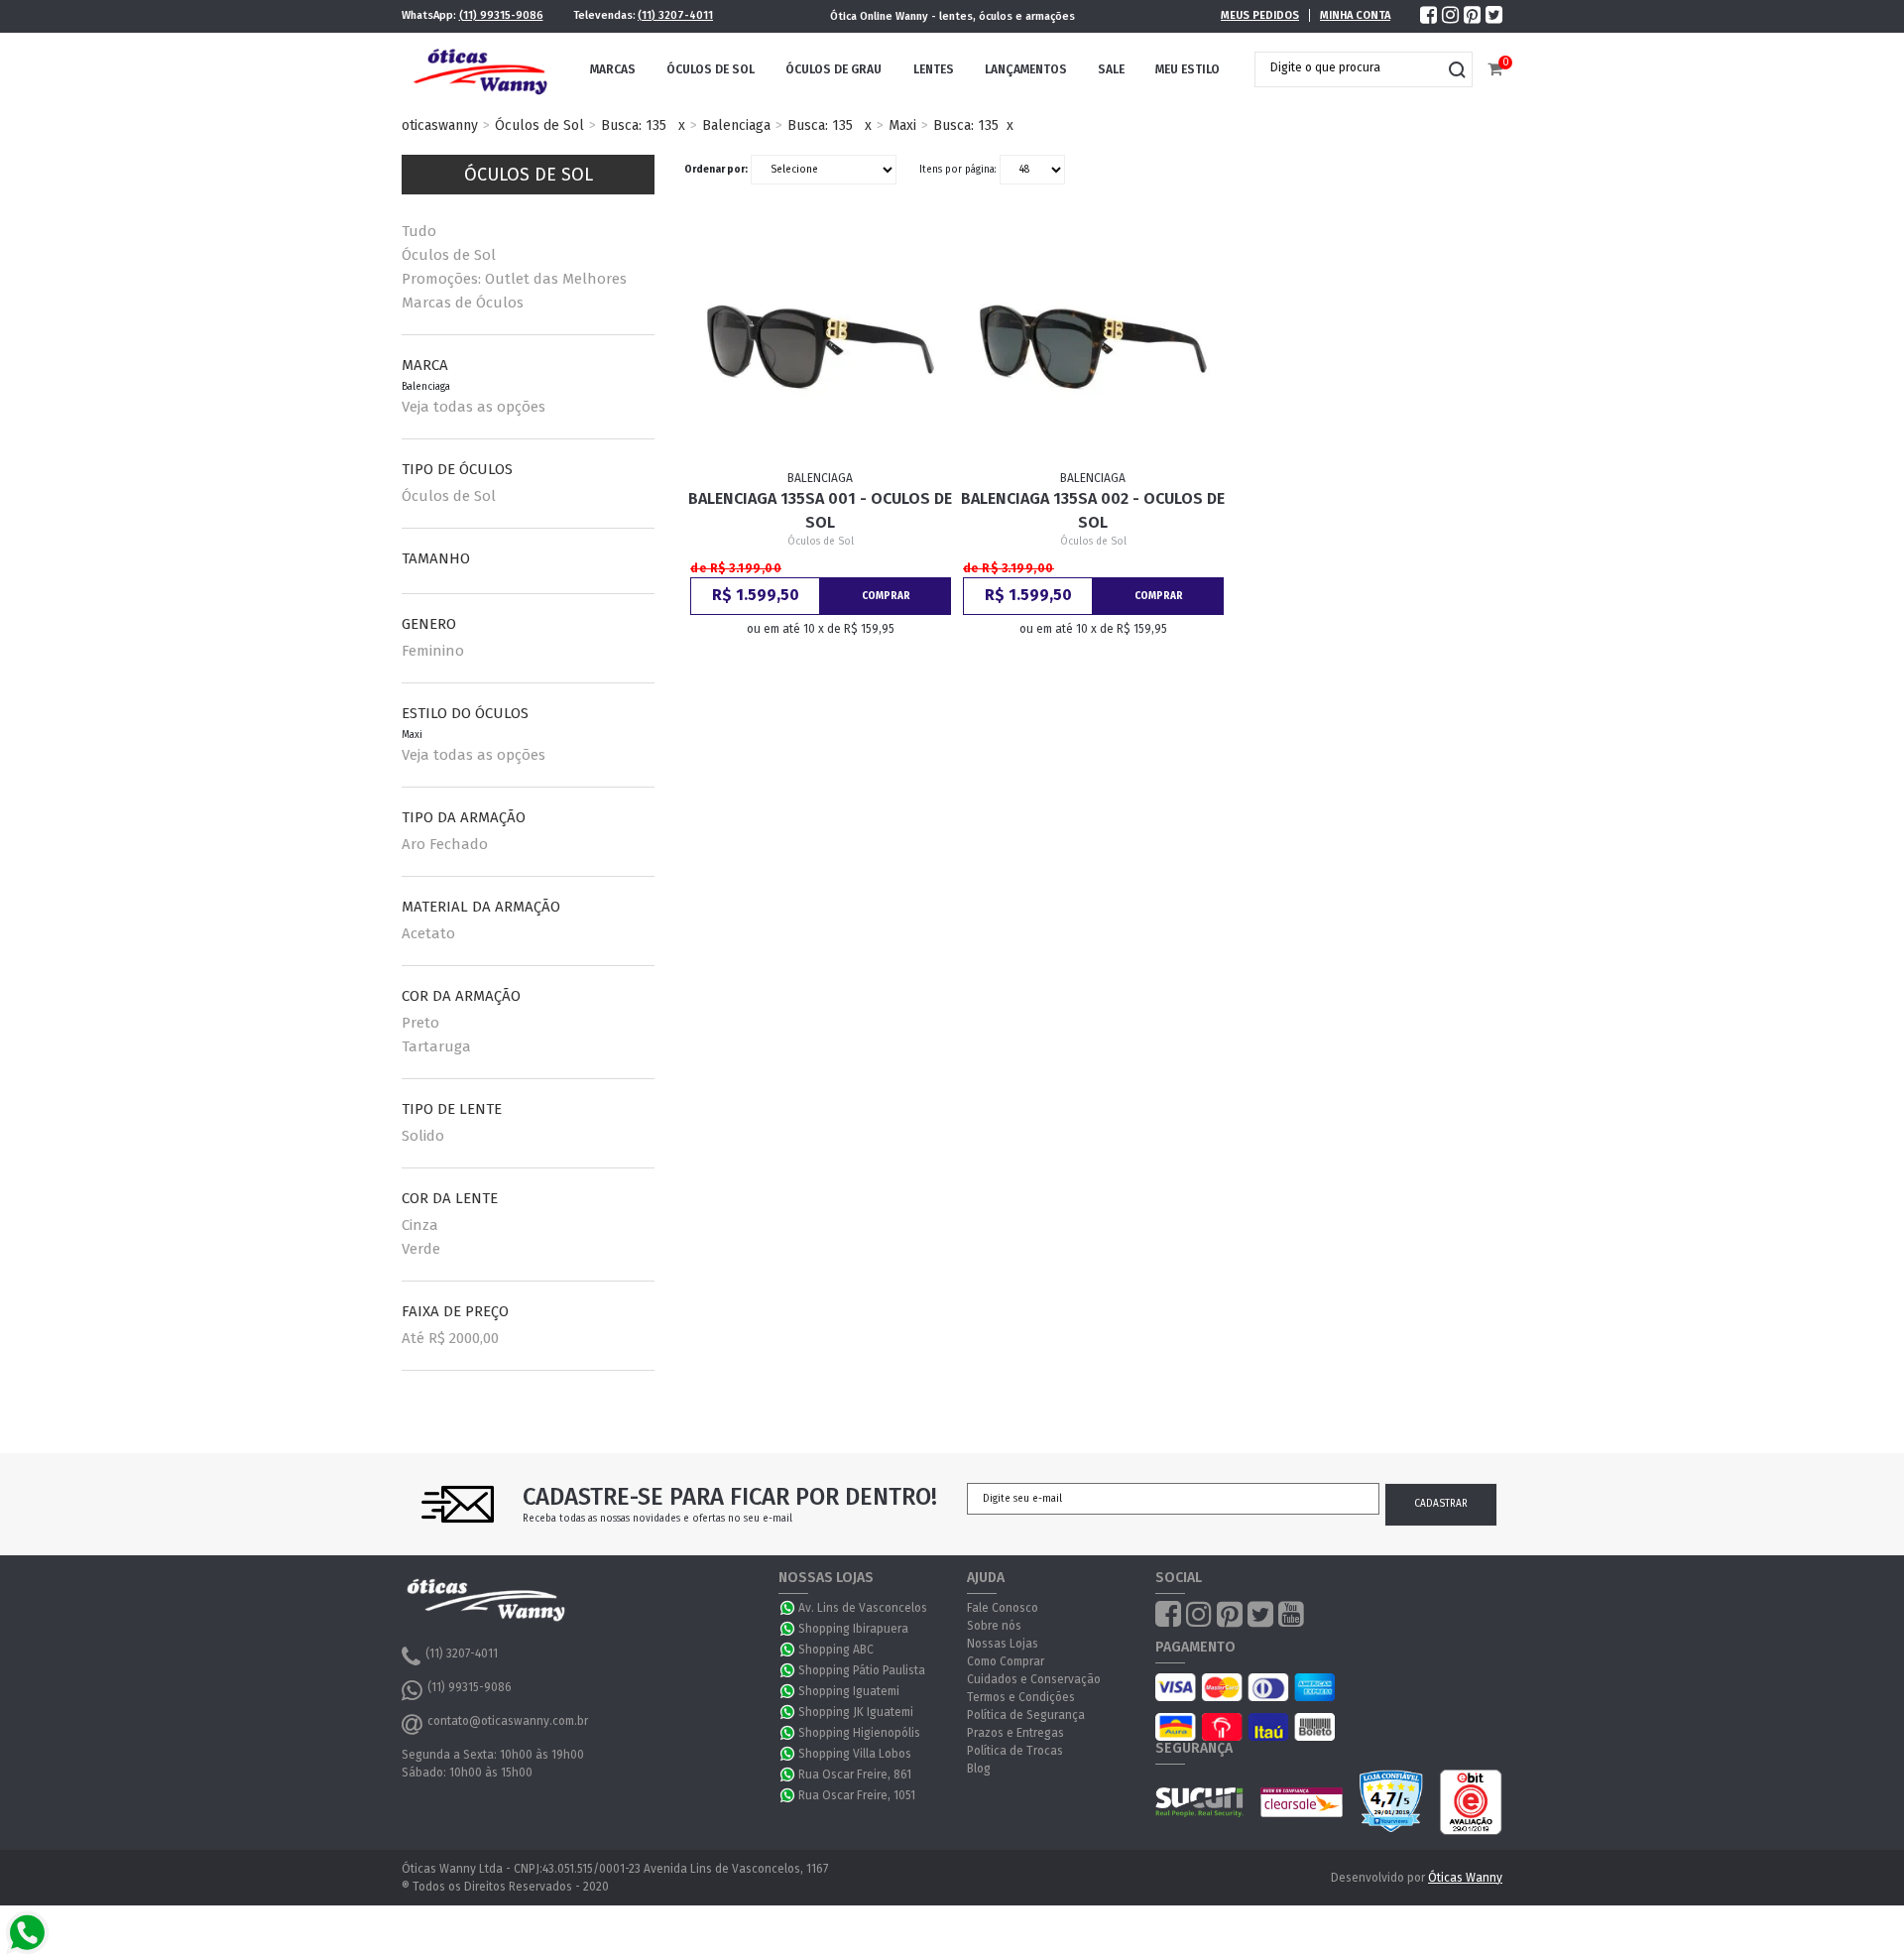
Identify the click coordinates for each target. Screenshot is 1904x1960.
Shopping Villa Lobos (855, 1754)
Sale (1111, 69)
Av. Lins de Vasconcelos (863, 1608)
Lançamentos (1026, 69)
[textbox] (1349, 67)
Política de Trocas (1015, 1751)
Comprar (886, 596)
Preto (420, 1023)
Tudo (419, 231)
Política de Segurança (1026, 1715)
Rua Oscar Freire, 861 (855, 1775)
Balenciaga (736, 125)
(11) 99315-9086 (501, 15)
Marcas (613, 69)
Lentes (934, 69)
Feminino (433, 651)
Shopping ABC (836, 1650)
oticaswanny (440, 125)
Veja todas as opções (474, 407)
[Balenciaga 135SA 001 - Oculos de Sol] (821, 347)
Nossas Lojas (1003, 1644)
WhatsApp (788, 1608)
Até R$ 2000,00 (450, 1338)
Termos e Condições (1021, 1697)
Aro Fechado (445, 844)
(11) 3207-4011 (675, 15)
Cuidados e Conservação (1034, 1679)
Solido (423, 1136)
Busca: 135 (634, 125)
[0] (1495, 70)
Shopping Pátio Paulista (862, 1670)
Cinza (420, 1225)
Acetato (428, 933)
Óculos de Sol (711, 69)
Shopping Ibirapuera (853, 1629)
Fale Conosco (1003, 1608)
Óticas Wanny (1465, 1878)
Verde (421, 1249)
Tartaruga (436, 1046)
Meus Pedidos (1260, 15)
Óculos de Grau (833, 69)
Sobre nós (994, 1626)
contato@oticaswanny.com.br (508, 1721)
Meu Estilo (1188, 69)
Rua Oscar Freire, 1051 (857, 1795)
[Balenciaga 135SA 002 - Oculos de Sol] (1094, 347)
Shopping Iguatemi (849, 1691)
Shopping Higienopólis (859, 1733)
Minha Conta (1355, 15)
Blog (979, 1769)
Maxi (902, 125)
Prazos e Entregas (1015, 1733)
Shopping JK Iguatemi (856, 1712)
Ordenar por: (716, 170)
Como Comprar (1006, 1661)
